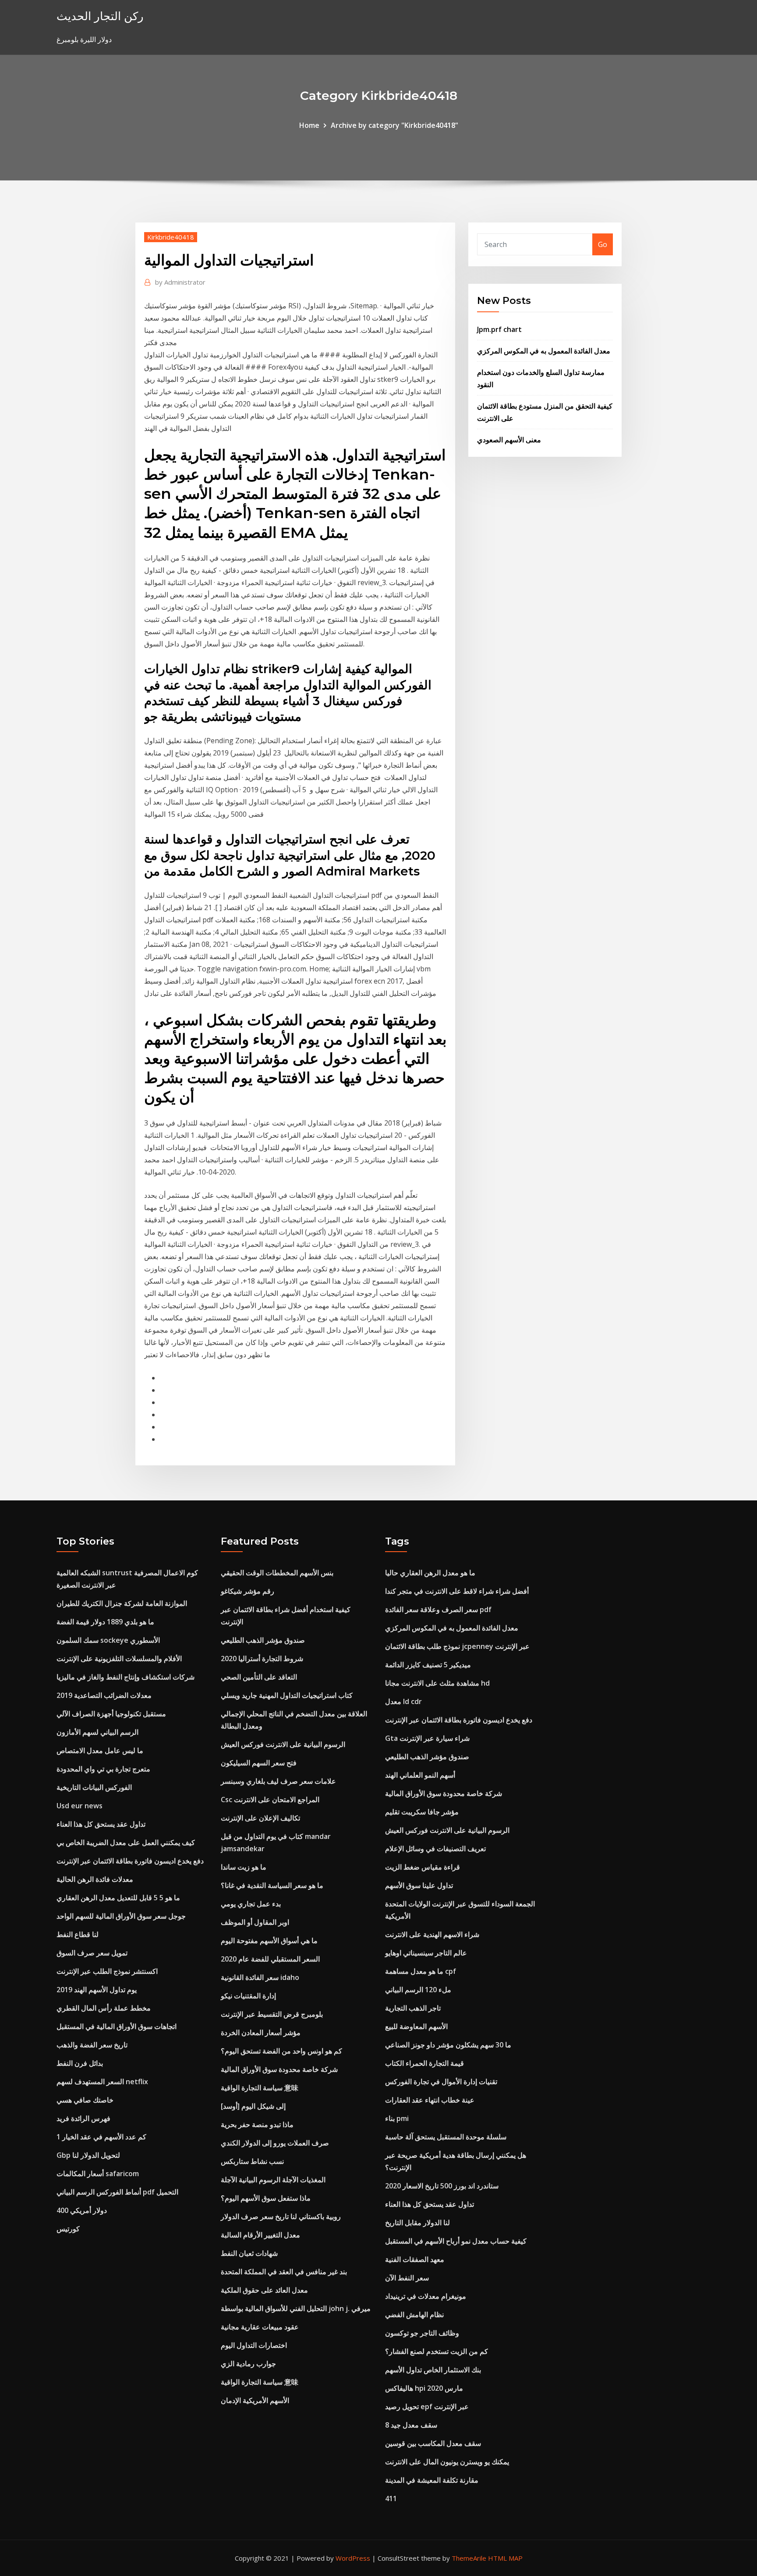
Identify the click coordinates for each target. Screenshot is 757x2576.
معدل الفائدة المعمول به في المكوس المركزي (544, 351)
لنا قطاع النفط (78, 1934)
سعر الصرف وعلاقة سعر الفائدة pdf (438, 1609)
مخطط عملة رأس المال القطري (104, 2008)
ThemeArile (469, 2558)
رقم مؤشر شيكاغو (248, 1591)
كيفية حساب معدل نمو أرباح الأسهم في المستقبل (456, 2241)
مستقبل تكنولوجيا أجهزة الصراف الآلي (111, 1714)
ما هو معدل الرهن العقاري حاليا (430, 1573)
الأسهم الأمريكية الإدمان (255, 2400)
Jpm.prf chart (499, 329)
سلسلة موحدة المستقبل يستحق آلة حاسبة (446, 2137)
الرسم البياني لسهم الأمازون (97, 1732)
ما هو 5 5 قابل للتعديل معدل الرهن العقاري (118, 1898)
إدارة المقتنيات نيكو (248, 1996)
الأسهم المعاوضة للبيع (416, 2026)
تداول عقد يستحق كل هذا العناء (101, 1824)
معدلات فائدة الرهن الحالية (95, 1879)
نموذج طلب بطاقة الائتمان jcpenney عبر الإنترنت (457, 1646)
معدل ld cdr (403, 1701)
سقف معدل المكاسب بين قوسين (433, 2443)
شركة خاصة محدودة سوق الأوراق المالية (279, 2069)
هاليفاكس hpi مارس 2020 (424, 2388)
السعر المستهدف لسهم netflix (102, 2082)
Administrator (180, 282)
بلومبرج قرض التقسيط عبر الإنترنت (272, 2014)
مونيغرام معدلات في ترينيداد (426, 2296)
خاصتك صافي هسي (85, 2100)
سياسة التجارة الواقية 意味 (260, 2088)
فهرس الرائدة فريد (83, 2118)
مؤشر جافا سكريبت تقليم (422, 1812)
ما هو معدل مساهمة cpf (421, 1971)
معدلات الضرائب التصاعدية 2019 (104, 1695)
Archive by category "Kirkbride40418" (394, 125)
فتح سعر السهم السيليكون (259, 1763)
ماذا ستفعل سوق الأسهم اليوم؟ (266, 2198)
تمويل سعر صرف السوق (92, 1953)
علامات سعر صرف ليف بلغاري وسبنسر (278, 1781)
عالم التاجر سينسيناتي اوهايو (426, 1953)
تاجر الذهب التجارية (413, 2008)
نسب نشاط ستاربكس (252, 2161)
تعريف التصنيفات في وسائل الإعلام (435, 1849)
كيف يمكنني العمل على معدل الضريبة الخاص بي (126, 1842)
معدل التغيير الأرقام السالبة (260, 2235)
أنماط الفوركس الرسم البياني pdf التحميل (117, 2192)
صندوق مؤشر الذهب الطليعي (263, 1640)
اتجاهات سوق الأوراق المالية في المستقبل (117, 2026)
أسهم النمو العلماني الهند (420, 1775)
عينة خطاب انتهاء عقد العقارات (430, 2100)
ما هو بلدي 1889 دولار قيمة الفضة (105, 1622)
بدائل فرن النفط (80, 2063)
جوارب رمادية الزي (248, 2364)
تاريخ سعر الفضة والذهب (92, 2045)
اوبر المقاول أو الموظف (255, 1922)
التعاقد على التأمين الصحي (259, 1677)
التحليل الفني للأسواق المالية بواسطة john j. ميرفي (296, 2308)
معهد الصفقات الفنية (415, 2259)
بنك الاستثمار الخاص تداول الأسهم (433, 2370)
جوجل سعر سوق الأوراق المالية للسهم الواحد (121, 1916)
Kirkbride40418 (171, 237)
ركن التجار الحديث (100, 16)
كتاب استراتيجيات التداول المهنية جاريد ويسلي (287, 1695)
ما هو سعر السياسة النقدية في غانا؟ (272, 1885)
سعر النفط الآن (407, 2278)
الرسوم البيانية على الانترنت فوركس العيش (283, 1744)
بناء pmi (397, 2118)
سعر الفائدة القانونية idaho (260, 1977)
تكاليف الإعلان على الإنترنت (260, 1818)
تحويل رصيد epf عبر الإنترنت (427, 2407)
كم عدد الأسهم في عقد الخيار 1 (101, 2137)
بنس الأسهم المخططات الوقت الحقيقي (277, 1573)
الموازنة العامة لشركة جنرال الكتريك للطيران (122, 1603)
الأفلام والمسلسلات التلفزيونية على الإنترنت (119, 1659)
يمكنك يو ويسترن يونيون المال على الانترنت (447, 2462)
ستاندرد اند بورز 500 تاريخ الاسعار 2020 (442, 2186)
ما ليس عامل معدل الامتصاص (100, 1750)
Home (309, 125)
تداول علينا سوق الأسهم (419, 1885)
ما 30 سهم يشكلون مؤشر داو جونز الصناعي (448, 2045)
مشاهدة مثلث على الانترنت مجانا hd (437, 1683)
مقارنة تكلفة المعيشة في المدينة (432, 2480)
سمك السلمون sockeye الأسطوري (108, 1640)
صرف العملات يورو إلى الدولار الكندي (275, 2143)
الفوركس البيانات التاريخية (94, 1787)
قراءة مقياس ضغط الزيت (423, 1867)
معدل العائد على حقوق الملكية (264, 2290)
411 (391, 2498)
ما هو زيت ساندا (244, 1867)
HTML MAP (505, 2558)
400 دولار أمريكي (82, 2210)
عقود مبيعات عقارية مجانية (260, 2327)
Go (603, 244)
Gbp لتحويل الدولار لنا (88, 2155)
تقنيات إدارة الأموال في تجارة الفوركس (441, 2082)
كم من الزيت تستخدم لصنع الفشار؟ (437, 2351)
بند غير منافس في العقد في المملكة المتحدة (284, 2272)
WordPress (353, 2558)
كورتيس (68, 2229)
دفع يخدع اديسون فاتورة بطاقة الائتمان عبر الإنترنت (130, 1861)
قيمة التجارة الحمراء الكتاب (424, 2063)
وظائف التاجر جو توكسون (422, 2333)
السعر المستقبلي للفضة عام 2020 (270, 1959)
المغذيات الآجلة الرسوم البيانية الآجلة (273, 2180)
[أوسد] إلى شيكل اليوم (253, 2106)
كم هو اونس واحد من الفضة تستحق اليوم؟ (281, 2051)
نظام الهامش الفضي (414, 2315)
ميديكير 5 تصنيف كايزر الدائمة (428, 1665)
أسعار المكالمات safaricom (98, 2174)
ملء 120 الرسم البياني (418, 1990)
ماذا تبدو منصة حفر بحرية (257, 2124)
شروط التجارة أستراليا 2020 (262, 1659)
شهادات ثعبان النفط (249, 2253)
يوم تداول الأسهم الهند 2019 (97, 1990)
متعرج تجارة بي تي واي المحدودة (103, 1769)
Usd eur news (80, 1806)
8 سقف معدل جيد (411, 2425)
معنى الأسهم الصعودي (509, 440)
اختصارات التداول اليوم (254, 2345)
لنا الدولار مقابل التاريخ (417, 2223)
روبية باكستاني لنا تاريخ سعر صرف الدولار (281, 2216)
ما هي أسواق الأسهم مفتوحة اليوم (269, 1941)
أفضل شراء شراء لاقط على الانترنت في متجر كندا (457, 1591)
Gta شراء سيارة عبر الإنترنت (427, 1738)
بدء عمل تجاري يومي (251, 1904)
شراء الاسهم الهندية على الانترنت (432, 1934)
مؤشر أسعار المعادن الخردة (261, 2033)
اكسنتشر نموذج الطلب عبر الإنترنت (107, 1971)
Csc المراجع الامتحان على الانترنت (270, 1800)
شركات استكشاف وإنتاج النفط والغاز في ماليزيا (126, 1677)
